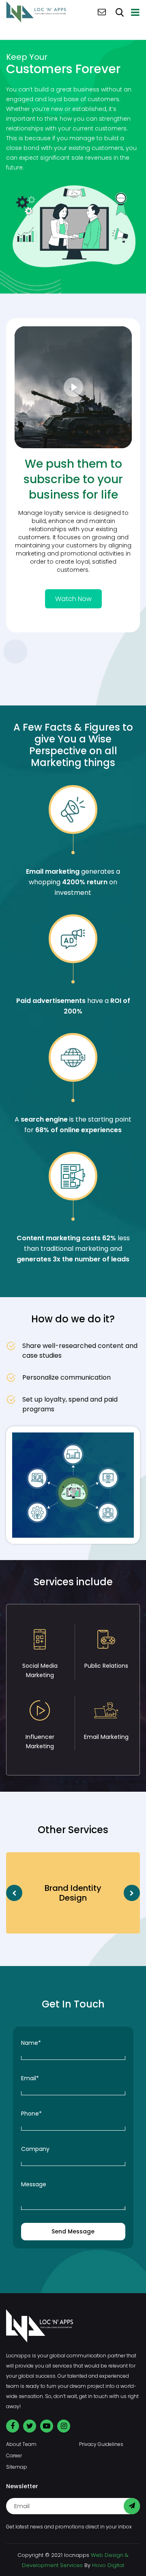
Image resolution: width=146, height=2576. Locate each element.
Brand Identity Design (73, 1893)
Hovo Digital (108, 2565)
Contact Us (102, 12)
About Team (21, 2444)
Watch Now (73, 599)
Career (14, 2456)
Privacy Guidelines (101, 2444)
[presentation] (14, 1893)
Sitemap (17, 2467)
